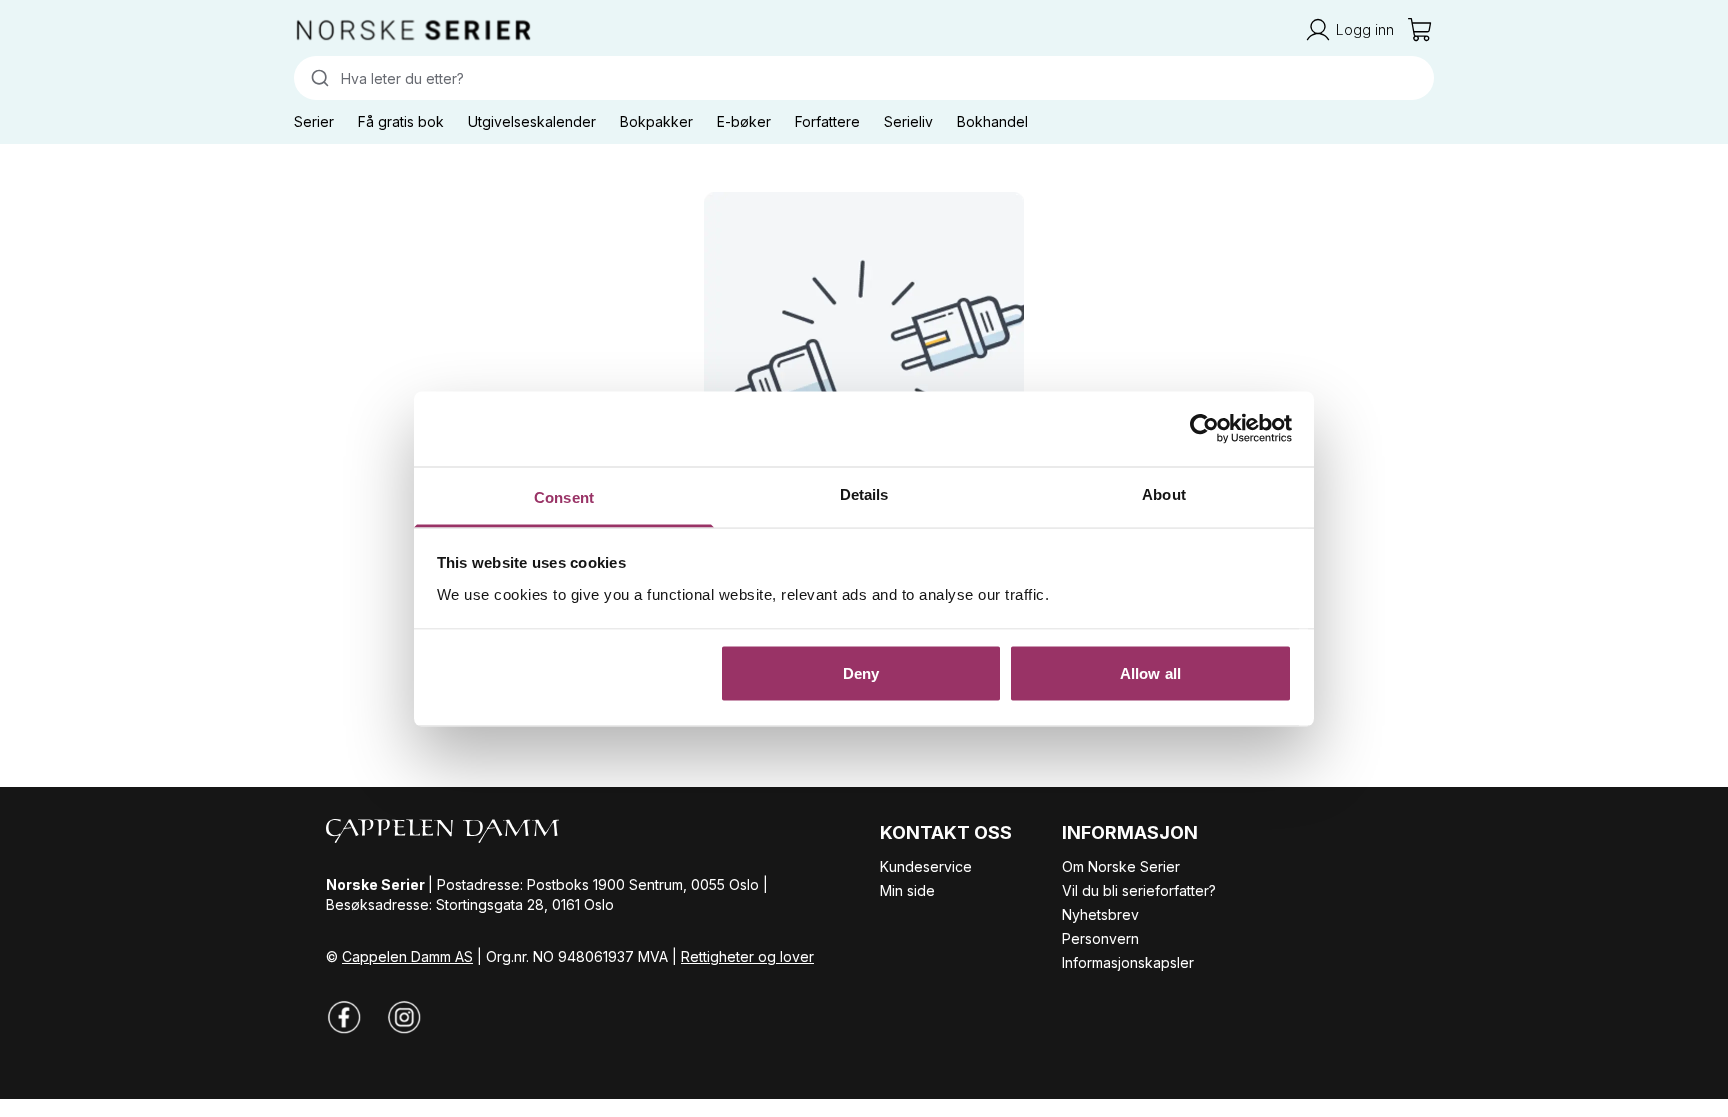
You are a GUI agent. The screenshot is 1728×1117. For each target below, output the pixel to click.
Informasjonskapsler (1128, 962)
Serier (314, 121)
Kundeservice (926, 866)
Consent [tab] (564, 496)
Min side (907, 890)
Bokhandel (992, 121)
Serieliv (908, 121)
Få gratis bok (401, 121)
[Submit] (317, 78)
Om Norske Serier (1121, 866)
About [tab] (1164, 493)
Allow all (1150, 673)
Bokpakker (656, 121)
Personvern (1100, 938)
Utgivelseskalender (532, 121)
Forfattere (827, 121)
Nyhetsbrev (1100, 914)
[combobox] (864, 78)
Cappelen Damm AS (407, 956)
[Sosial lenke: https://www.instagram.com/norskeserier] (404, 1017)
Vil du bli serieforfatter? (1139, 890)
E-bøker (744, 121)
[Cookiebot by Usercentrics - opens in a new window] (1204, 429)
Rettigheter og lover (747, 956)
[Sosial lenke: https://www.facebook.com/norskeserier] (344, 1017)
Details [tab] (864, 493)
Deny (861, 673)
